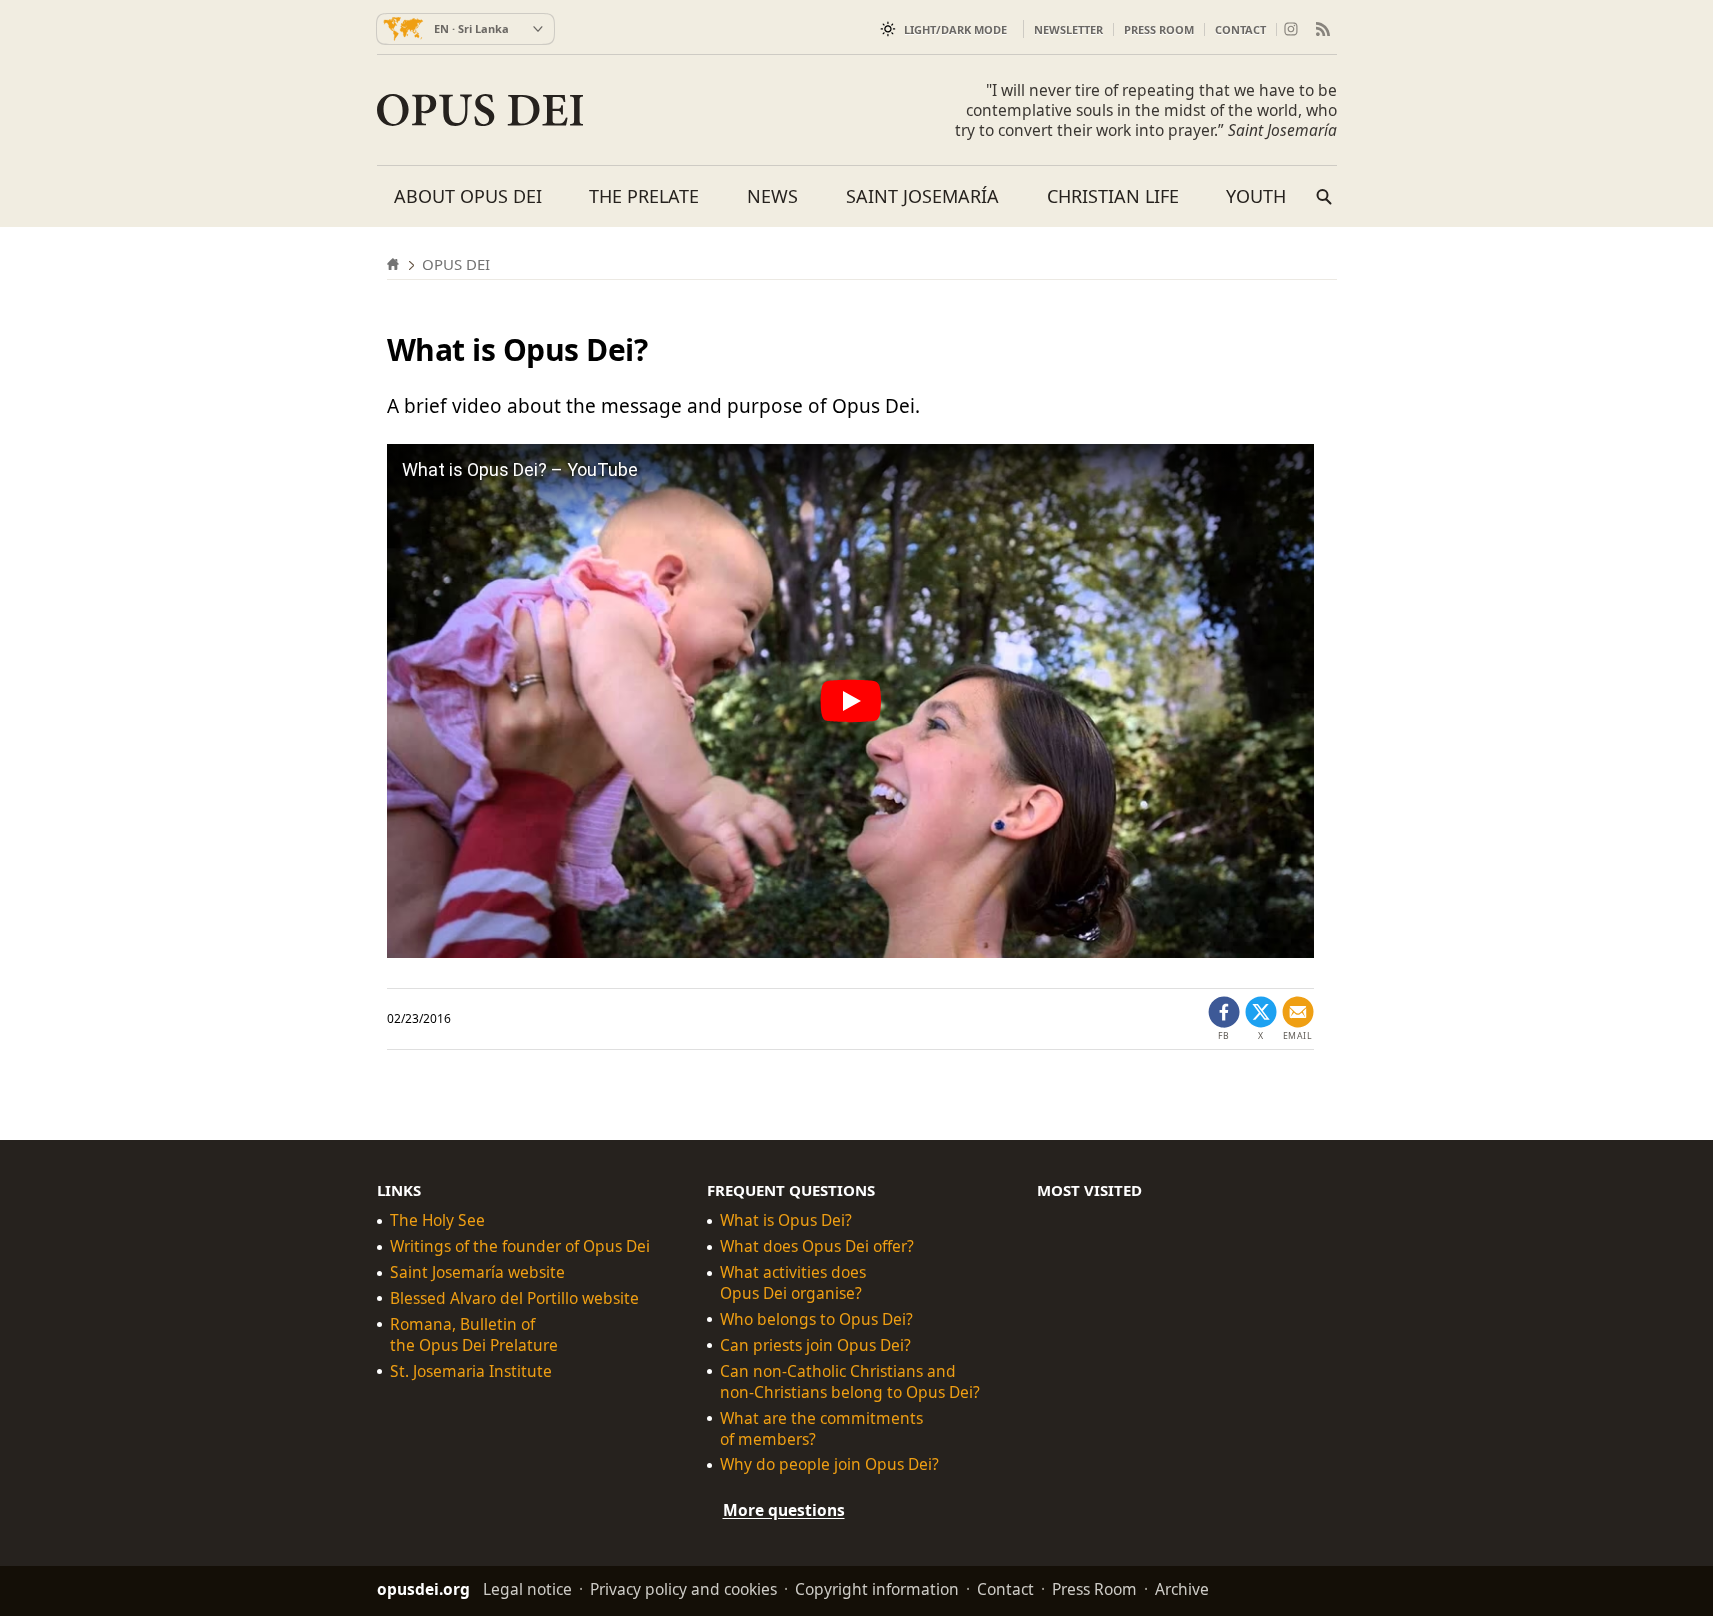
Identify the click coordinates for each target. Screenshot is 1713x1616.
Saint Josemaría (922, 196)
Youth (1256, 196)
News (772, 196)
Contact (1240, 29)
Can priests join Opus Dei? (815, 1345)
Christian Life (1113, 196)
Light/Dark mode (955, 29)
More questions (784, 1510)
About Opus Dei (468, 196)
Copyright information (877, 1589)
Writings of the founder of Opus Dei (520, 1246)
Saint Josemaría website (477, 1272)
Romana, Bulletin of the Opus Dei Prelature (474, 1335)
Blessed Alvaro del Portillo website (514, 1298)
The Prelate (644, 196)
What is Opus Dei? (786, 1220)
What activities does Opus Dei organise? (793, 1283)
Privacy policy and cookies (683, 1589)
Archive (1182, 1589)
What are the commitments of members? (821, 1429)
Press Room (1159, 29)
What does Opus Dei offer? (817, 1246)
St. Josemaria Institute (471, 1371)
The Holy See (437, 1220)
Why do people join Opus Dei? (829, 1464)
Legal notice (527, 1589)
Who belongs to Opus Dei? (816, 1319)
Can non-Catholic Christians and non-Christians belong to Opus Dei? (850, 1382)
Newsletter (1068, 29)
